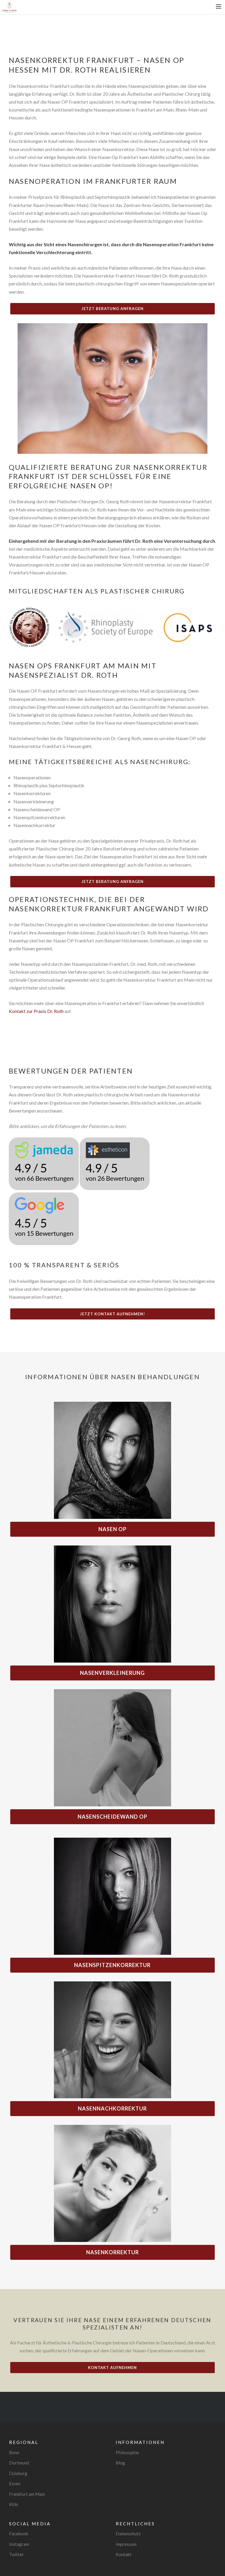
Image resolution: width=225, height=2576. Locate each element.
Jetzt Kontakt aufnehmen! (112, 1314)
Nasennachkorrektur (112, 2108)
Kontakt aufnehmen (112, 2368)
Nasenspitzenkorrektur (112, 1965)
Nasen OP (112, 1529)
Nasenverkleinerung (112, 1673)
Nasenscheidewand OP (112, 1817)
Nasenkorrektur (112, 2252)
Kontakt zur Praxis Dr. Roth (36, 1011)
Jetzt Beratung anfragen (112, 309)
